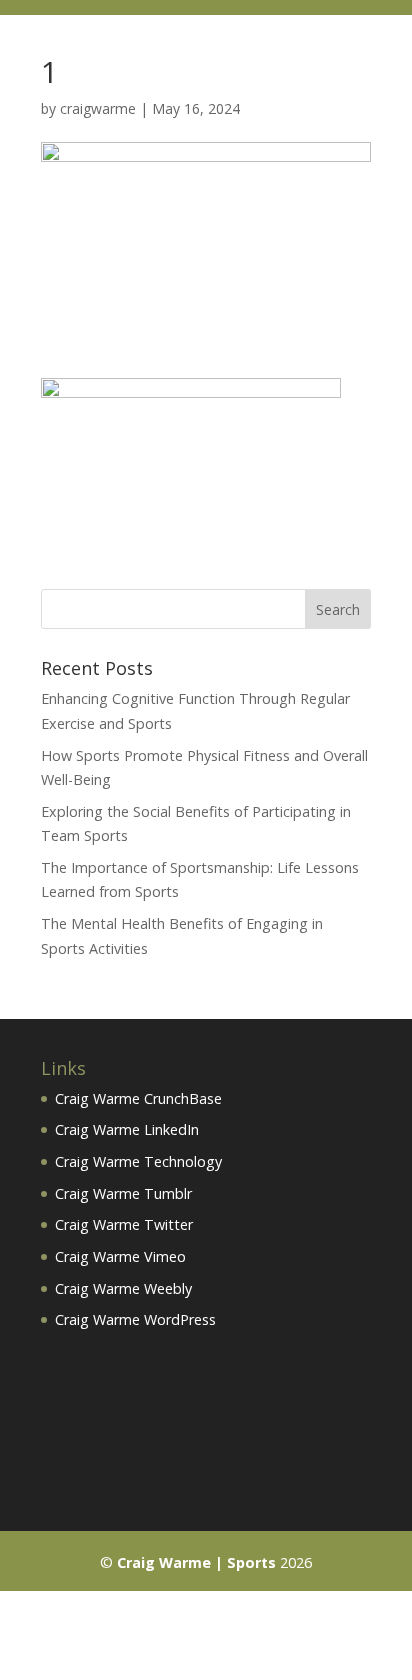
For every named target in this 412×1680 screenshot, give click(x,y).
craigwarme (98, 108)
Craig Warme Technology (138, 1161)
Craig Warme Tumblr (123, 1193)
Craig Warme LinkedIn (127, 1129)
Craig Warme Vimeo (120, 1256)
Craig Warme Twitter (124, 1224)
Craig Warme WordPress (135, 1319)
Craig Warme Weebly (123, 1288)
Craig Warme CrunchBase (138, 1098)
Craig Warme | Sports (196, 1562)
